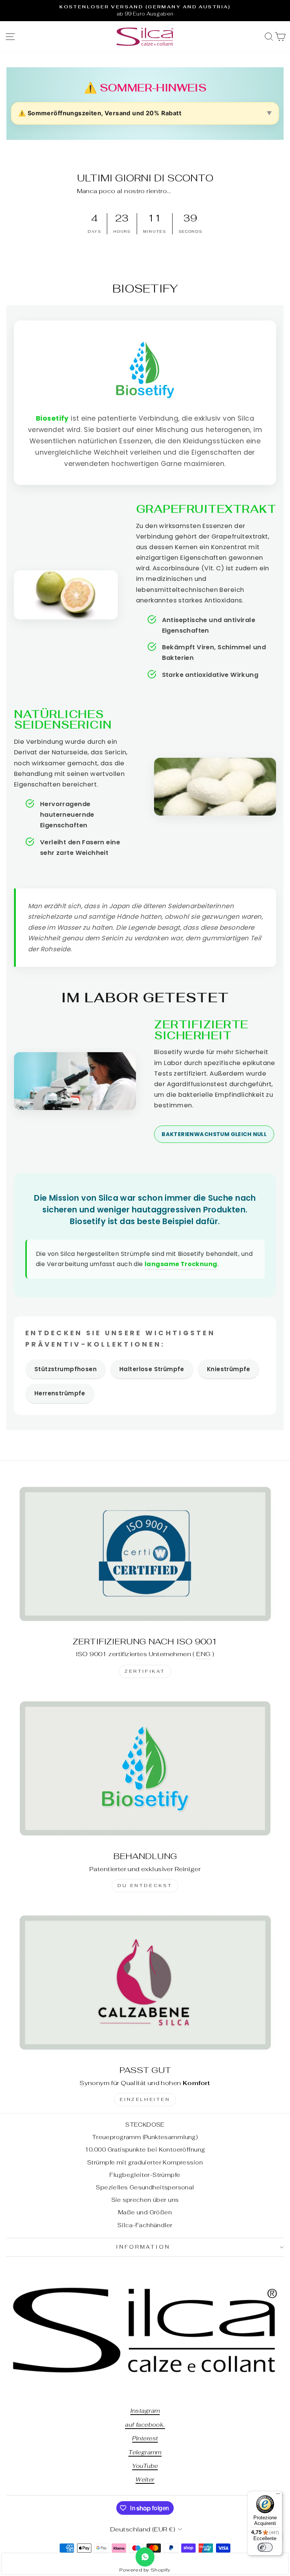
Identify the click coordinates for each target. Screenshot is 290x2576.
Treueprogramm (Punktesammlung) (145, 2137)
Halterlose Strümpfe (152, 1369)
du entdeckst (145, 1886)
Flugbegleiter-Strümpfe (145, 2175)
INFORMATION (143, 2247)
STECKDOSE (145, 2125)
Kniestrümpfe (229, 1369)
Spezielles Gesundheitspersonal (145, 2187)
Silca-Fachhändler (145, 2225)
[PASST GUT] (145, 1982)
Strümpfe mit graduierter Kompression (145, 2162)
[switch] (265, 2547)
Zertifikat (145, 1671)
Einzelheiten (145, 2099)
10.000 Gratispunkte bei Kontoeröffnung (145, 2150)
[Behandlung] (145, 1768)
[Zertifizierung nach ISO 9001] (145, 1553)
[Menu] (278, 2495)
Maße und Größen (145, 2212)
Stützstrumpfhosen (66, 1369)
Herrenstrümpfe (60, 1393)
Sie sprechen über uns (145, 2200)
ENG (203, 1654)
